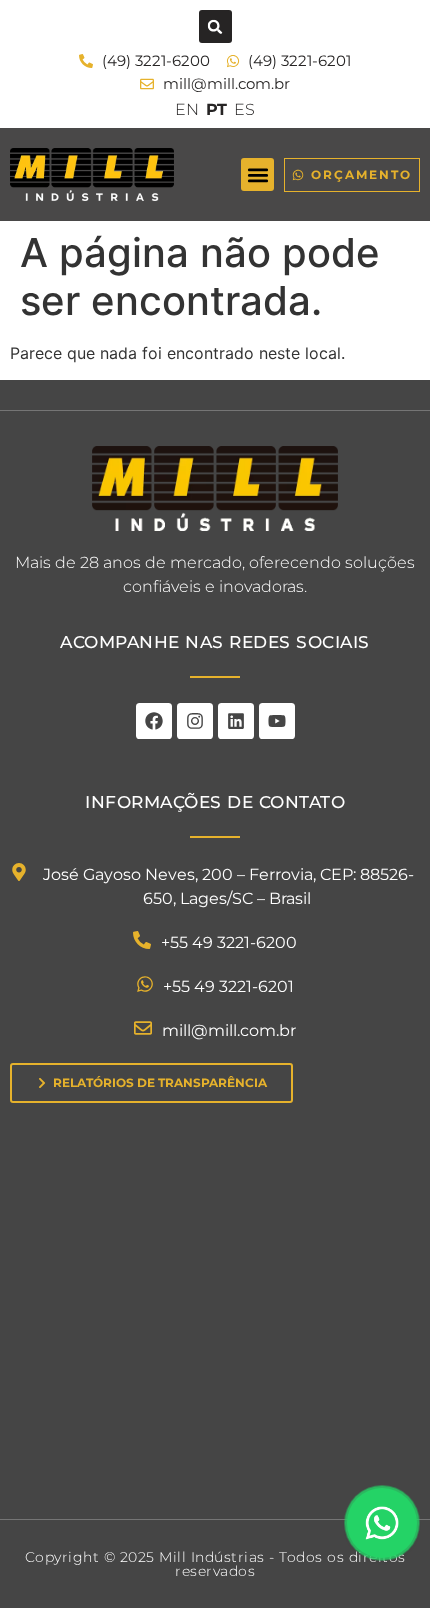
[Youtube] (277, 721)
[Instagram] (195, 721)
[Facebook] (154, 721)
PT (216, 109)
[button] (215, 26)
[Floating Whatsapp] (382, 1523)
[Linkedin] (236, 721)
